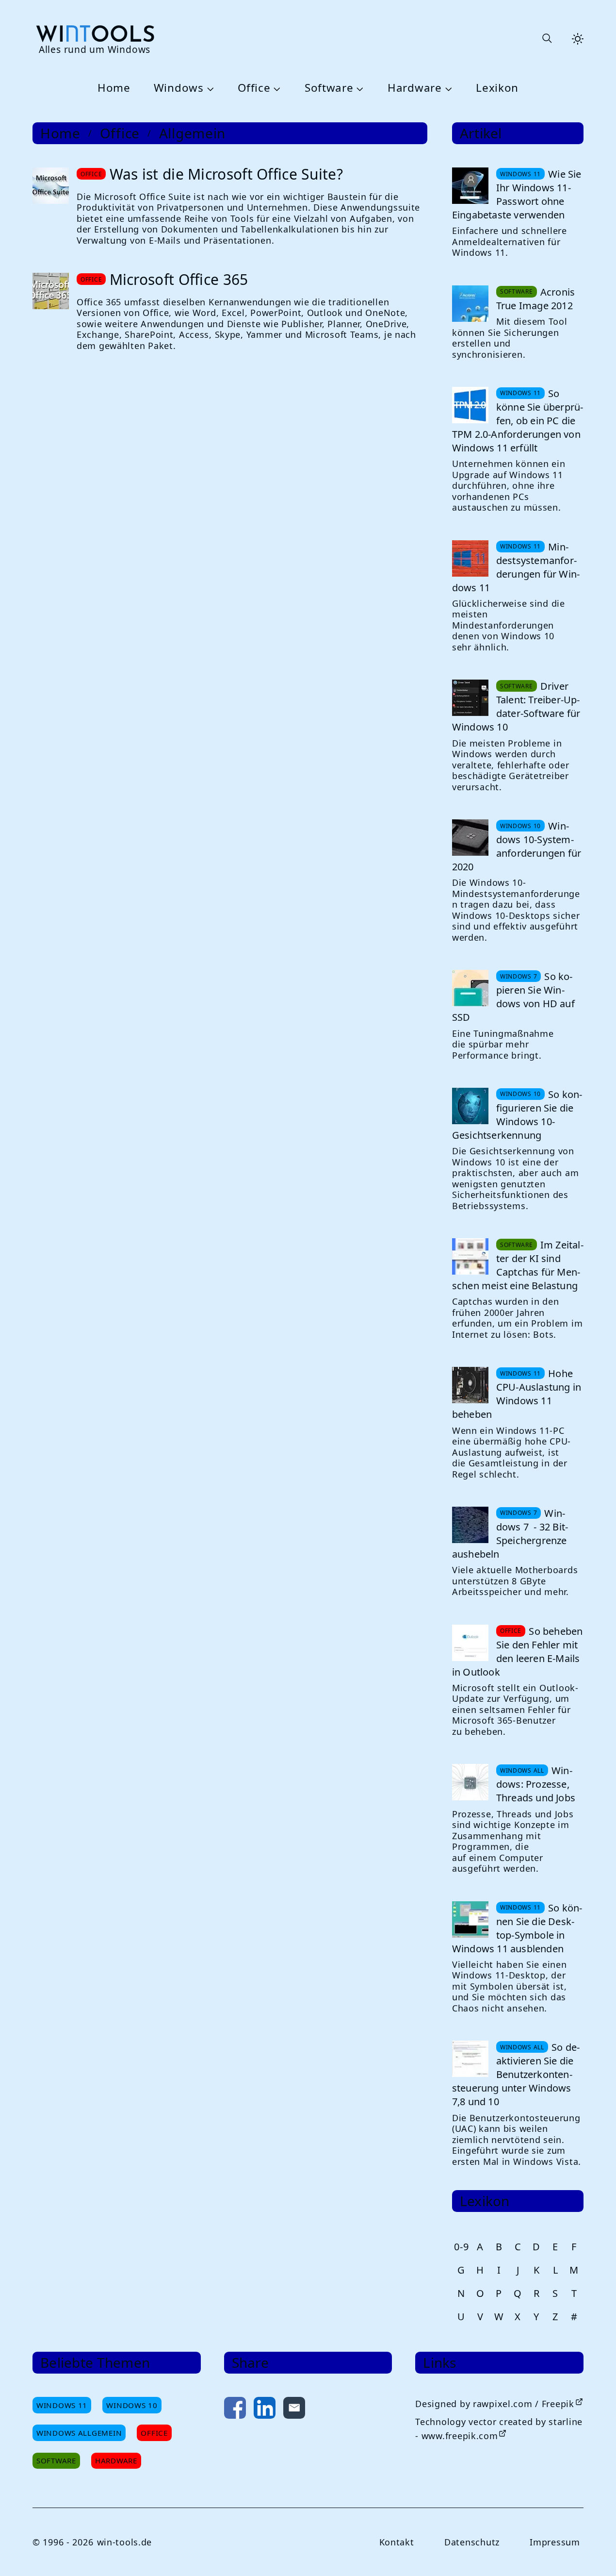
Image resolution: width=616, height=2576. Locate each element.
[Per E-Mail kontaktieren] (294, 2410)
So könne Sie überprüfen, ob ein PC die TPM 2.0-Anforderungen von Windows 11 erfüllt (518, 421)
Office (254, 88)
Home (114, 88)
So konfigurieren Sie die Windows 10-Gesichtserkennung (517, 1115)
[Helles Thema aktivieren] (578, 39)
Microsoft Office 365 (179, 279)
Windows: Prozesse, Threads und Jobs (536, 1784)
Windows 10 (132, 2405)
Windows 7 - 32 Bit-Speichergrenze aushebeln (510, 1534)
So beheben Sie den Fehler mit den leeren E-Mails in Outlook (518, 1652)
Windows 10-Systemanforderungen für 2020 (517, 846)
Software (329, 88)
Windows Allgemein (79, 2433)
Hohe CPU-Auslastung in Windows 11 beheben (517, 1394)
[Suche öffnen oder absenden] (547, 39)
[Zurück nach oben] (593, 2553)
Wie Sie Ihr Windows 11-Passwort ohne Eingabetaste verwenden (517, 194)
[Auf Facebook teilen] (235, 2410)
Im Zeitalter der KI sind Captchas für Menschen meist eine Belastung (518, 1265)
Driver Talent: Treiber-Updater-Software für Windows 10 (516, 706)
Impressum (555, 2542)
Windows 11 (62, 2405)
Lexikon (497, 88)
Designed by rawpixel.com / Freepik (494, 2404)
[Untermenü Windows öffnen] (209, 88)
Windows (179, 88)
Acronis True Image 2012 (535, 299)
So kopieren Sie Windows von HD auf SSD (513, 997)
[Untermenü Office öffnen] (276, 88)
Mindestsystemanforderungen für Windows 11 (516, 567)
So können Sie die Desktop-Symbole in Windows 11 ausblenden (517, 1928)
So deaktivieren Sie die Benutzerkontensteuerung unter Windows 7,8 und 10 (516, 2074)
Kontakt (397, 2542)
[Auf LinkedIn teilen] (265, 2410)
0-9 (461, 2247)
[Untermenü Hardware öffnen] (447, 88)
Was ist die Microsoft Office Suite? (227, 174)
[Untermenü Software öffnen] (359, 88)
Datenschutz (472, 2542)
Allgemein (192, 133)
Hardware (415, 88)
